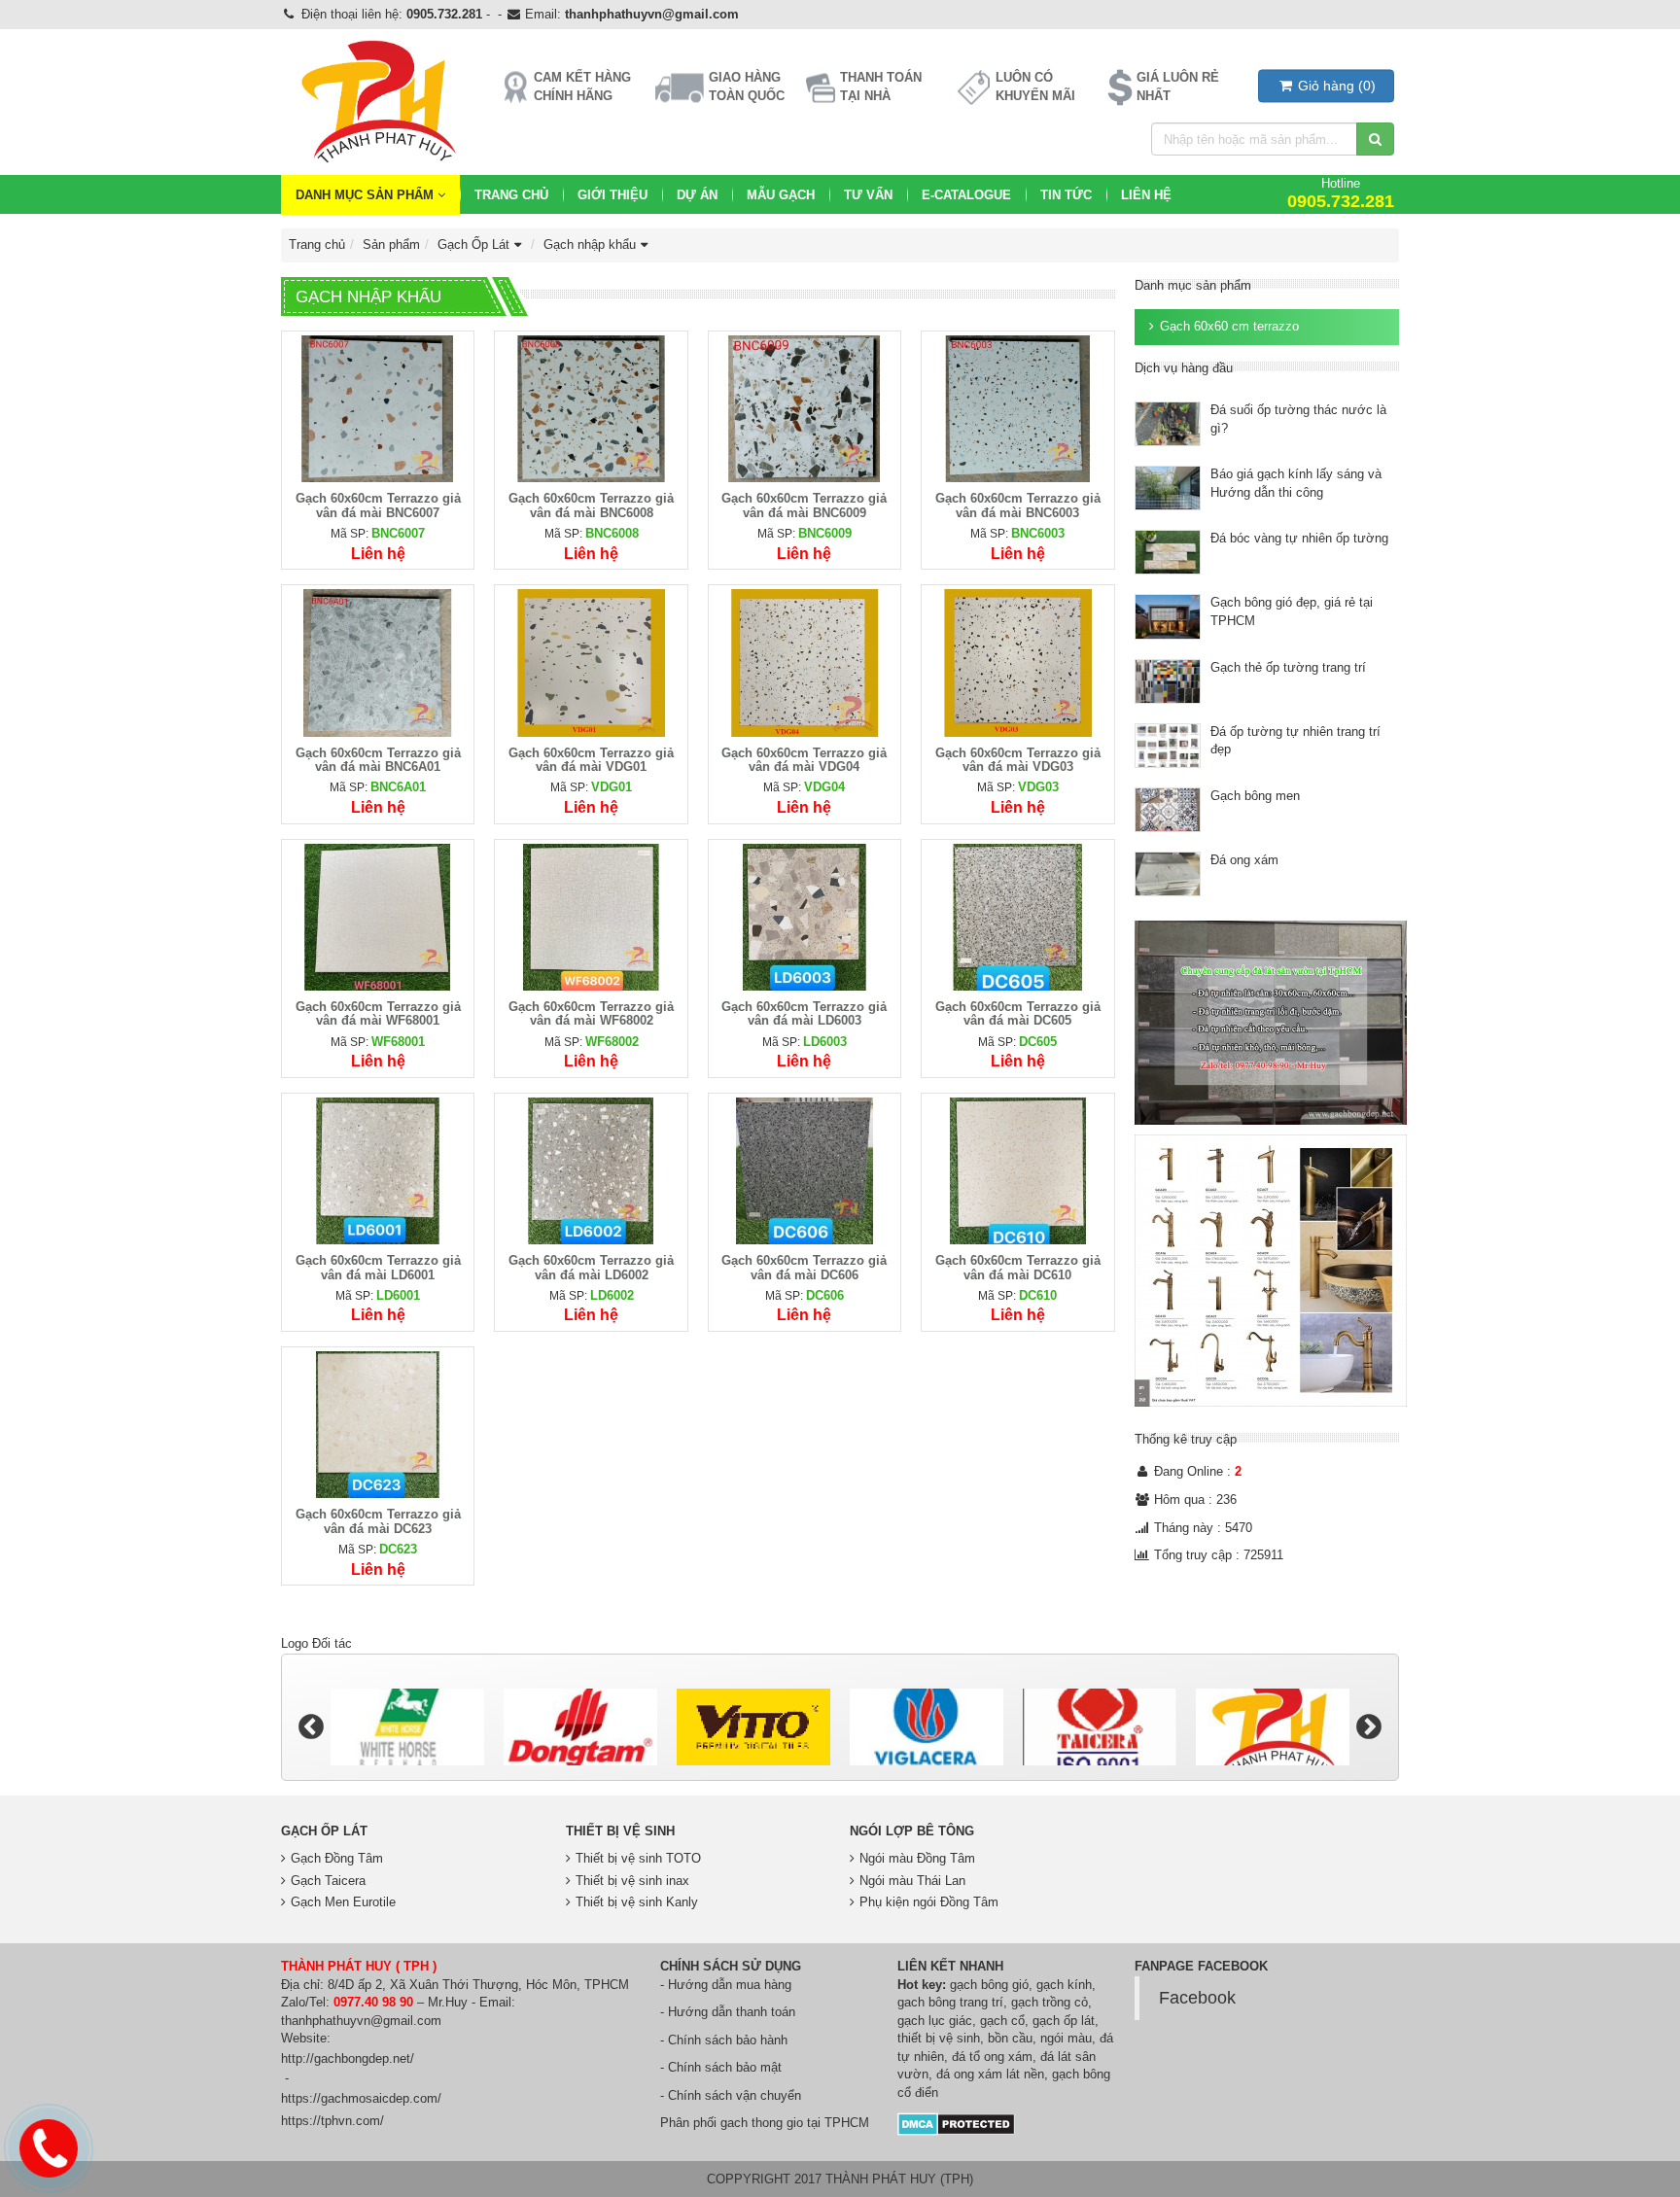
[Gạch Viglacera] (753, 1727)
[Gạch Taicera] (927, 1727)
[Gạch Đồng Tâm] (407, 1727)
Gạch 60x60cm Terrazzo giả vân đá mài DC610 (1018, 1267)
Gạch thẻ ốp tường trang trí (1288, 667)
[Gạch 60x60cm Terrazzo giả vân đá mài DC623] (378, 1424)
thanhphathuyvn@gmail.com (652, 14)
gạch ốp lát (1064, 2021)
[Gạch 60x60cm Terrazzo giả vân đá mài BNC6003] (1017, 408)
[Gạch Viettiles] (1273, 1727)
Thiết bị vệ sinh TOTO (638, 1858)
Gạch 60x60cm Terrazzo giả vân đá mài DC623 (378, 1521)
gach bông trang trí (950, 2002)
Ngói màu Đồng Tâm (917, 1858)
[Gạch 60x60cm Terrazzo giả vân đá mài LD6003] (805, 916)
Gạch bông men (1255, 796)
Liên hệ (1146, 195)
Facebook (1197, 1998)
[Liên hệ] (49, 2145)
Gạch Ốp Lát (473, 244)
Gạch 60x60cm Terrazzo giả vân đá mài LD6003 (804, 1013)
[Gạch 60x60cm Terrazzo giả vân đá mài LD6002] (591, 1170)
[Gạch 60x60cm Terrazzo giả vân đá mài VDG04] (805, 663)
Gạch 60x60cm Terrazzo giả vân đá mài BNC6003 (1018, 505)
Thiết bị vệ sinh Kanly (637, 1902)
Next (1369, 1727)
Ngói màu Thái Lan (912, 1881)
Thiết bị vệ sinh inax (632, 1881)
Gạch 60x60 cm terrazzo (1229, 326)
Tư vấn (868, 195)
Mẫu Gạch (781, 195)
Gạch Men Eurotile (343, 1902)
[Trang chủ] (377, 102)
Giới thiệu (612, 195)
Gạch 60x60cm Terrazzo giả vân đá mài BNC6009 (804, 505)
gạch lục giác (935, 2021)
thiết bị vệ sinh (939, 2038)
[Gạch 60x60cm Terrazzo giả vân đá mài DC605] (1017, 916)
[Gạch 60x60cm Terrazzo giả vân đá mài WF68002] (591, 916)
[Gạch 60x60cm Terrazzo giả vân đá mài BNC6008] (591, 408)
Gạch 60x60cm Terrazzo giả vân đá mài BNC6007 (378, 505)
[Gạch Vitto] (580, 1727)
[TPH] (1100, 1727)
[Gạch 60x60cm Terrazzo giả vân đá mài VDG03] (1017, 663)
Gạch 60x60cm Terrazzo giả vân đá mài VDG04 (804, 760)
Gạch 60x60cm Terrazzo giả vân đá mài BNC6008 (591, 505)
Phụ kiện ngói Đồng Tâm (929, 1902)
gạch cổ (1002, 2021)
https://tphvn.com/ (332, 2121)
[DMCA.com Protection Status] (956, 2123)
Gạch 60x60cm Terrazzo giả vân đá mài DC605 (1018, 1013)
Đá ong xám (1244, 860)
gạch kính (1064, 1985)
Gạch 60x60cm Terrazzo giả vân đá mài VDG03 (1018, 760)
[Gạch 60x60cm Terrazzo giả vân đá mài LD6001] (378, 1170)
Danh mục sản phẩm (367, 195)
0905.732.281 (444, 14)
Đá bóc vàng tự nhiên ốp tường (1299, 538)
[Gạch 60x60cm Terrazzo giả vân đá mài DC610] (1017, 1170)
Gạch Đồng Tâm (337, 1858)
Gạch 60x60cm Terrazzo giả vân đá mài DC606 (804, 1267)
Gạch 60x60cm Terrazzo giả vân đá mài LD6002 (591, 1267)
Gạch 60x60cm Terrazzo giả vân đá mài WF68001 (378, 1013)
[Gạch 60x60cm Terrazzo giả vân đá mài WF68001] (378, 916)
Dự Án (697, 195)
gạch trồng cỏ (1050, 2002)
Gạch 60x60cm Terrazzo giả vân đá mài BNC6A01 (378, 760)
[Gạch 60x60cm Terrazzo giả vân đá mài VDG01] (591, 663)
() (1337, 86)
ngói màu (1066, 2038)
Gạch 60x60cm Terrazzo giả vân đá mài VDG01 (591, 760)
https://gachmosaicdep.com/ (361, 2098)
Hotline (1341, 193)
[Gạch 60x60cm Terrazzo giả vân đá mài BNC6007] (378, 408)
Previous (311, 1727)
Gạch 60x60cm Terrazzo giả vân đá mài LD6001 (378, 1267)
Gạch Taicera (328, 1881)
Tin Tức (1066, 195)
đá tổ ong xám (992, 2057)
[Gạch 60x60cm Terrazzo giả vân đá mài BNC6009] (805, 408)
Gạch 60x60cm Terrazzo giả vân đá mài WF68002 (591, 1013)
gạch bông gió (989, 1985)
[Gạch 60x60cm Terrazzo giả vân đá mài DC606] (805, 1170)
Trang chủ (511, 195)
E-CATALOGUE (966, 195)
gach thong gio (762, 2123)
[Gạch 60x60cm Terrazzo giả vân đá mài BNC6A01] (378, 663)
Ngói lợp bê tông (912, 1831)
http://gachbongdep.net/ (348, 2058)
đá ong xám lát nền (990, 2074)
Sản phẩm (391, 244)
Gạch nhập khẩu (590, 244)
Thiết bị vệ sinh (620, 1831)
